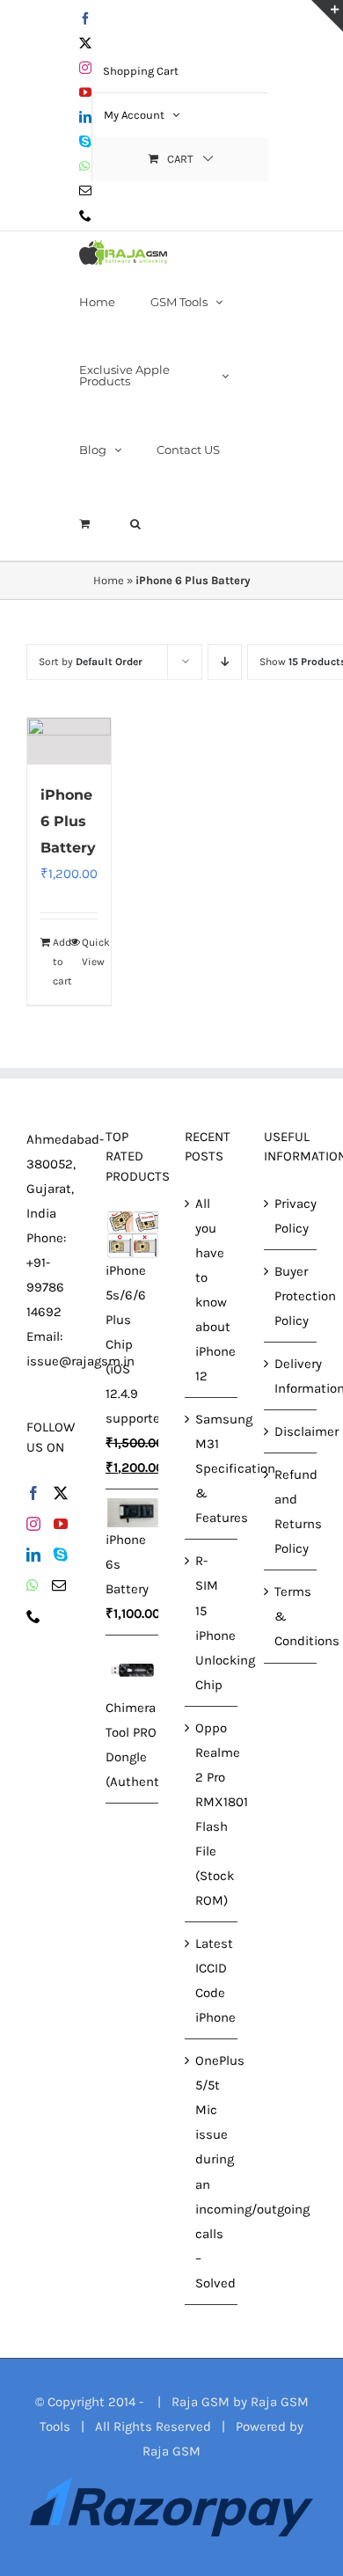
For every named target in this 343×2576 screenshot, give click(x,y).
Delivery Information (291, 1376)
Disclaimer (291, 1431)
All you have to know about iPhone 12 (212, 1290)
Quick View (90, 952)
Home (109, 580)
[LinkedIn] (33, 1555)
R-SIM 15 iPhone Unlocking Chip (212, 1622)
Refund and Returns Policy (291, 1511)
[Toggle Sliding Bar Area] (327, 16)
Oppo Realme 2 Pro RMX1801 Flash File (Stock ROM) (212, 1814)
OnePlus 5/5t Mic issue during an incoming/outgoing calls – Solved (212, 2171)
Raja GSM (171, 2451)
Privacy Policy (291, 1216)
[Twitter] (61, 1493)
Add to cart (61, 962)
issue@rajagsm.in (80, 1361)
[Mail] (59, 1585)
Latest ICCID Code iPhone (212, 1980)
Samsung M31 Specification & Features (212, 1468)
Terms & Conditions (291, 1616)
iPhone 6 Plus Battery (68, 821)
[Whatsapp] (33, 1585)
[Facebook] (33, 1493)
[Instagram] (33, 1524)
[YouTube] (61, 1524)
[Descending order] (225, 662)
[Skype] (61, 1555)
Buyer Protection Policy (291, 1296)
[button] (135, 523)
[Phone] (33, 1616)
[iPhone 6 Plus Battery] (69, 741)
